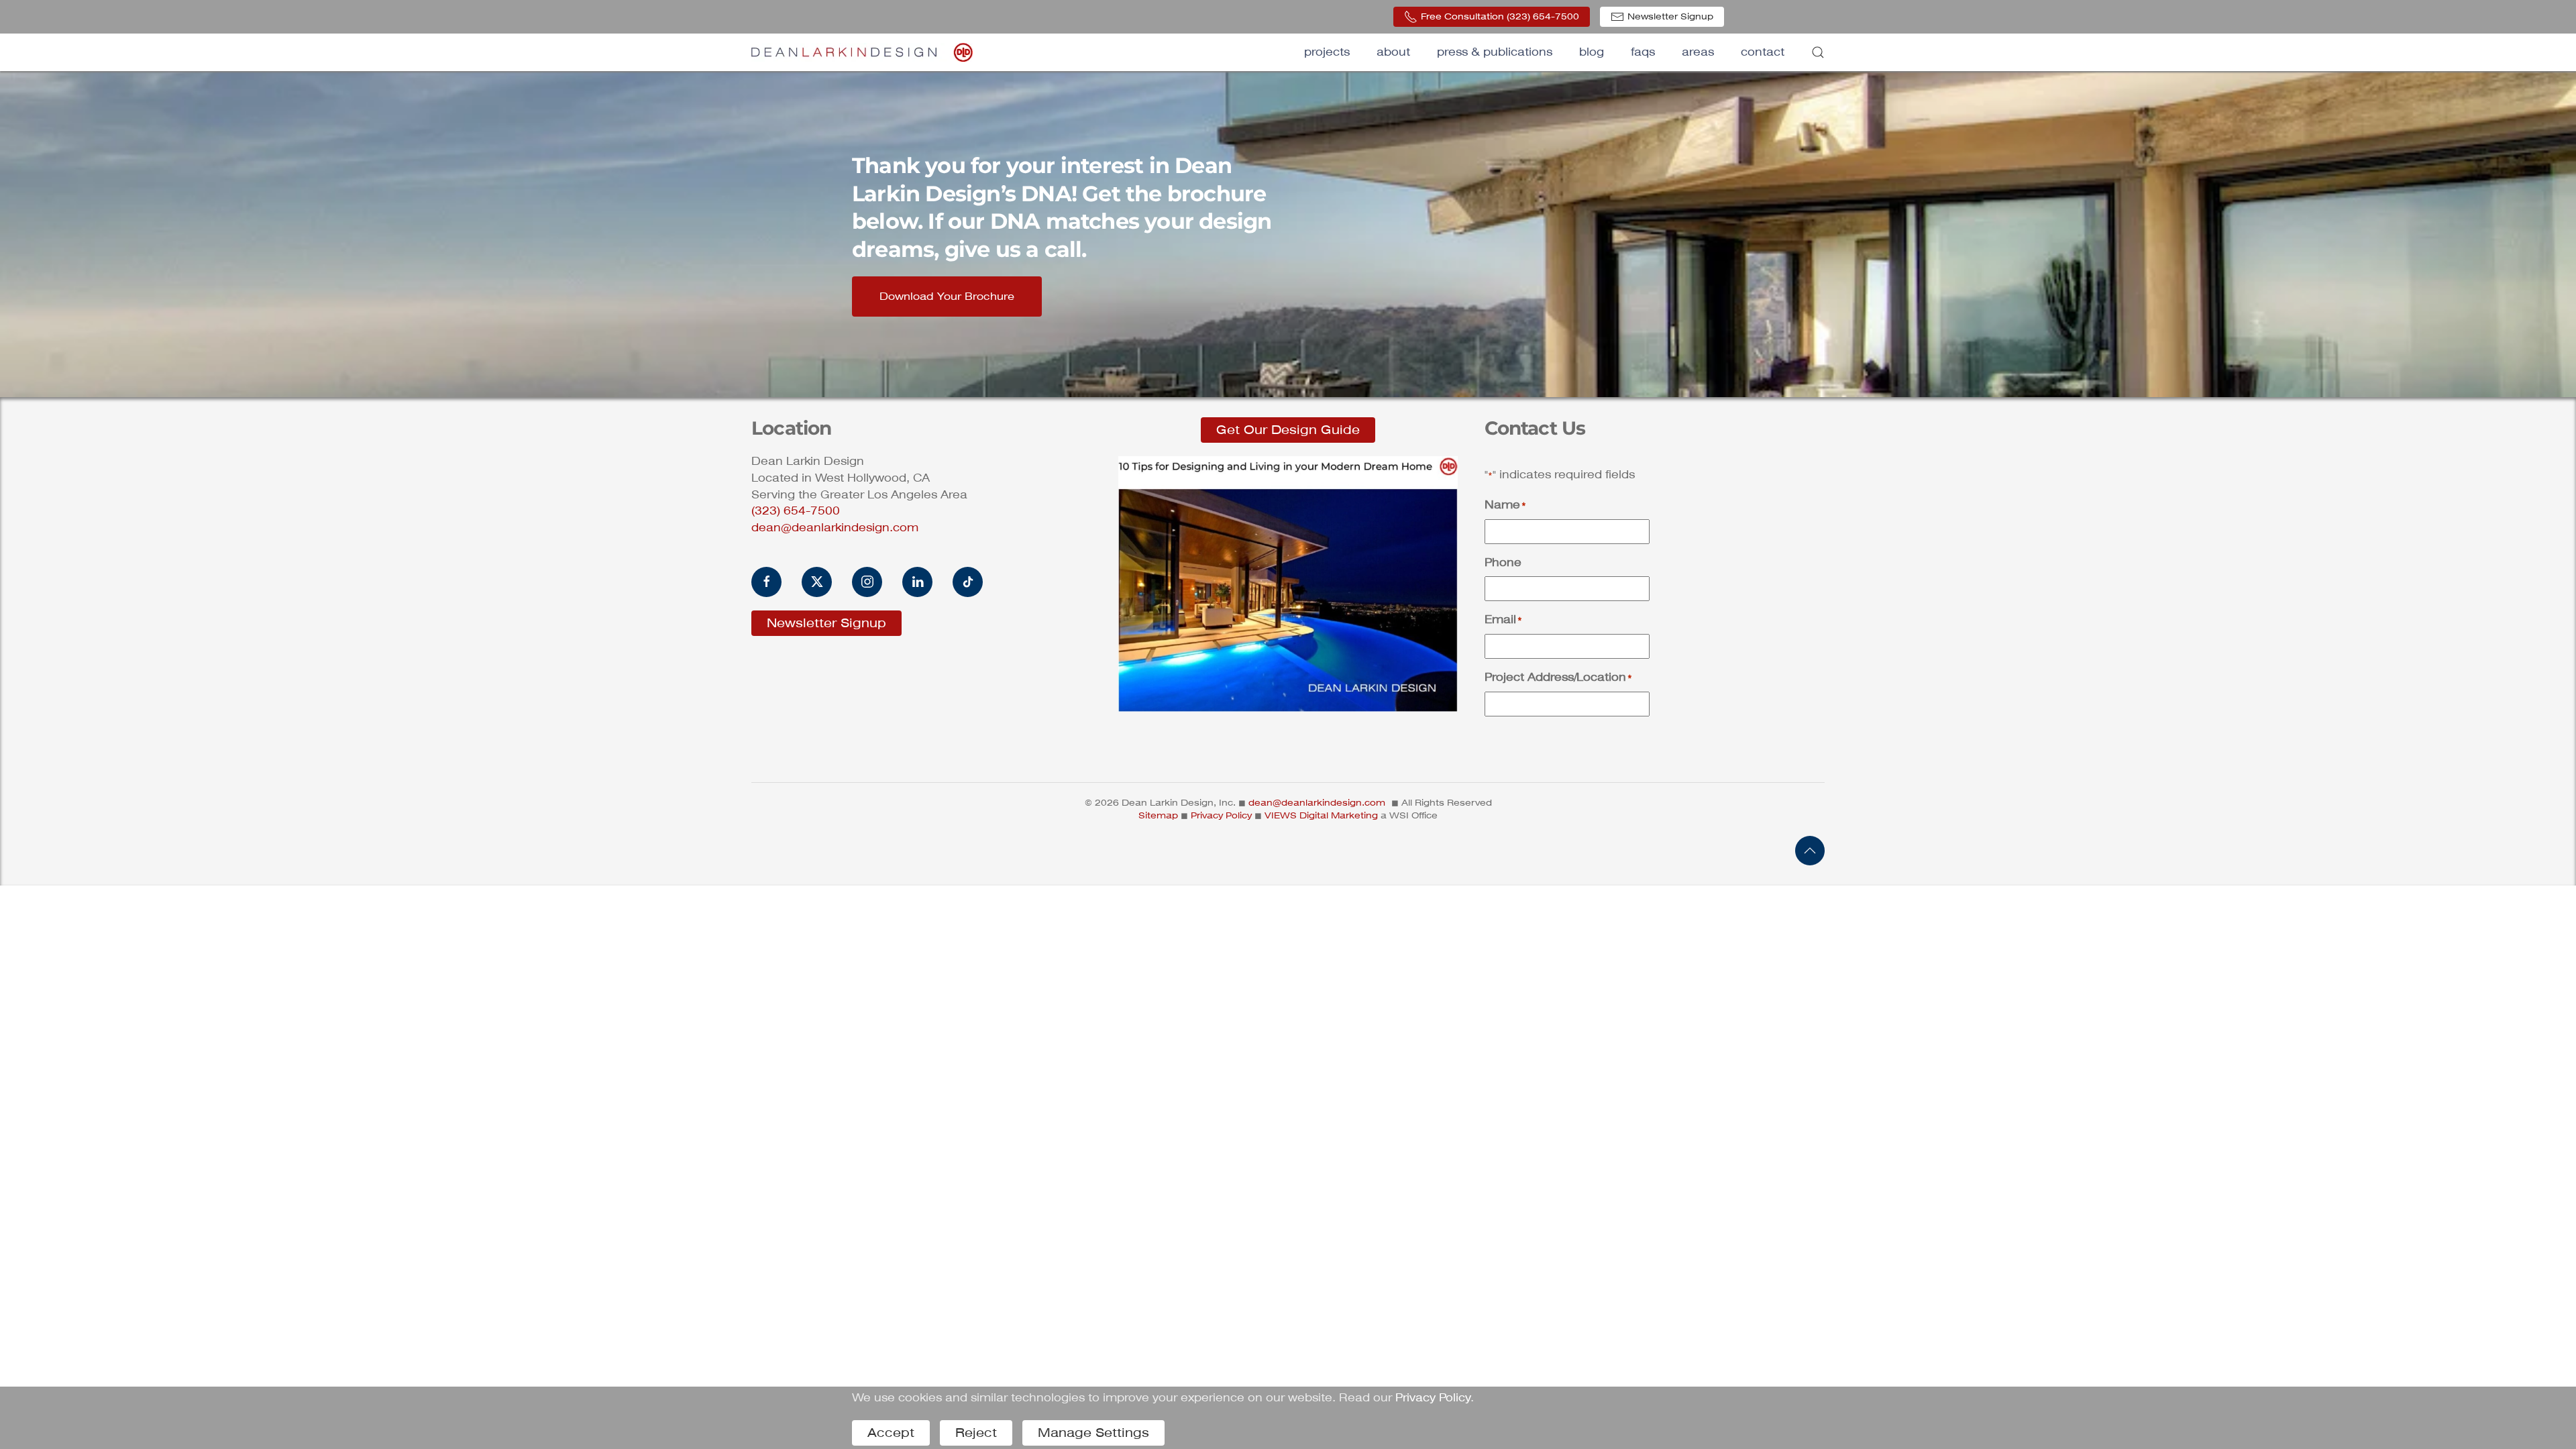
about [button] (1393, 52)
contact (1763, 52)
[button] (1818, 52)
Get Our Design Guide (1288, 430)
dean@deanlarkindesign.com (835, 528)
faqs (1643, 52)
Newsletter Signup (1670, 16)
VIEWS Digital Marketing (1321, 815)
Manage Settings (1093, 1433)
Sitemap (1158, 815)
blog (1592, 52)
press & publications (1495, 52)
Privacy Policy (1221, 815)
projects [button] (1327, 52)
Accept (891, 1433)
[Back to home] (862, 52)
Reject (976, 1433)
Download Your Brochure (947, 297)
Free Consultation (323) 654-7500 (1500, 16)
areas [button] (1698, 52)
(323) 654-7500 (796, 511)
